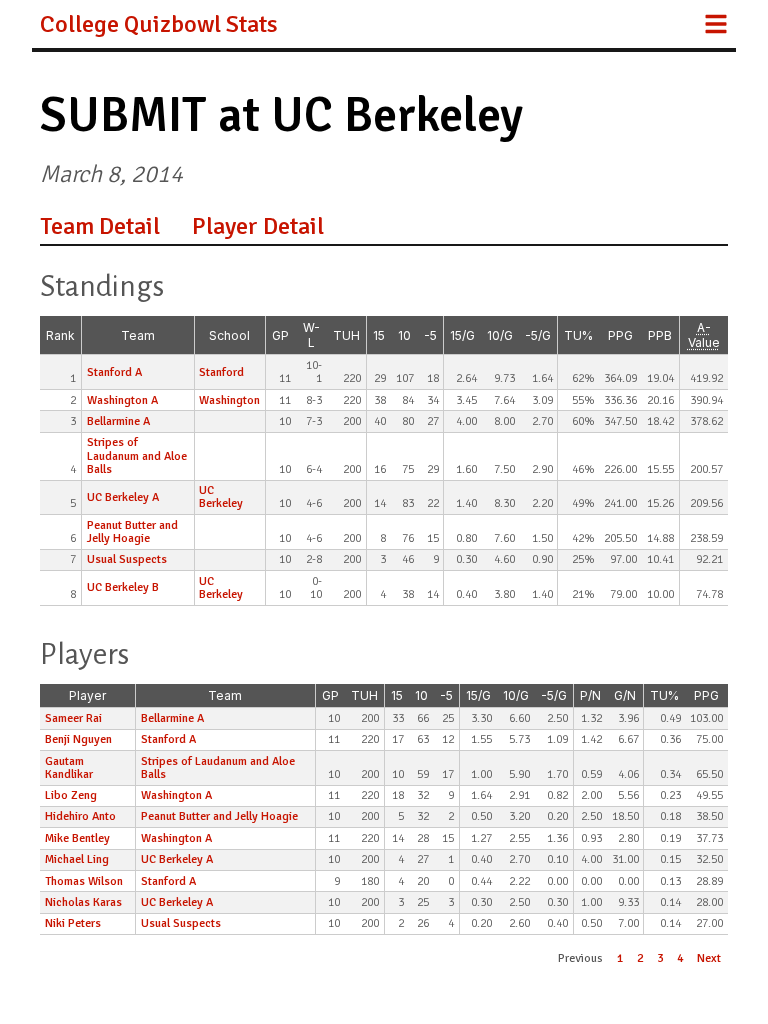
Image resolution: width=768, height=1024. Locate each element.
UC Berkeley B (123, 587)
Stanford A (114, 372)
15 (379, 335)
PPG (620, 335)
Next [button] (709, 958)
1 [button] (620, 958)
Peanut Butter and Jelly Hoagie (132, 532)
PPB (660, 335)
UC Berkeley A (123, 497)
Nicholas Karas (83, 902)
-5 (430, 335)
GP (280, 335)
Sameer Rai (73, 718)
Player (87, 695)
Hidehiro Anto (80, 816)
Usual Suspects (127, 559)
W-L (311, 335)
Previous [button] (580, 958)
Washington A (122, 400)
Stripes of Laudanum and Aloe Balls (137, 455)
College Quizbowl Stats (159, 24)
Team (138, 335)
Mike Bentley (77, 838)
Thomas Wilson (84, 881)
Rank (60, 335)
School (229, 335)
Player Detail (258, 226)
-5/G (538, 335)
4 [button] (680, 958)
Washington (229, 400)
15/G (462, 335)
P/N (590, 695)
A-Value (704, 335)
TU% (578, 335)
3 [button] (660, 958)
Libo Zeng (71, 795)
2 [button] (640, 958)
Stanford (221, 372)
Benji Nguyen (78, 739)
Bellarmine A (118, 421)
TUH (346, 335)
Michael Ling (77, 859)
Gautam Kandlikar (69, 768)
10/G (500, 335)
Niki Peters (73, 923)
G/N (625, 695)
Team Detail (100, 226)
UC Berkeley (221, 497)
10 (404, 335)
